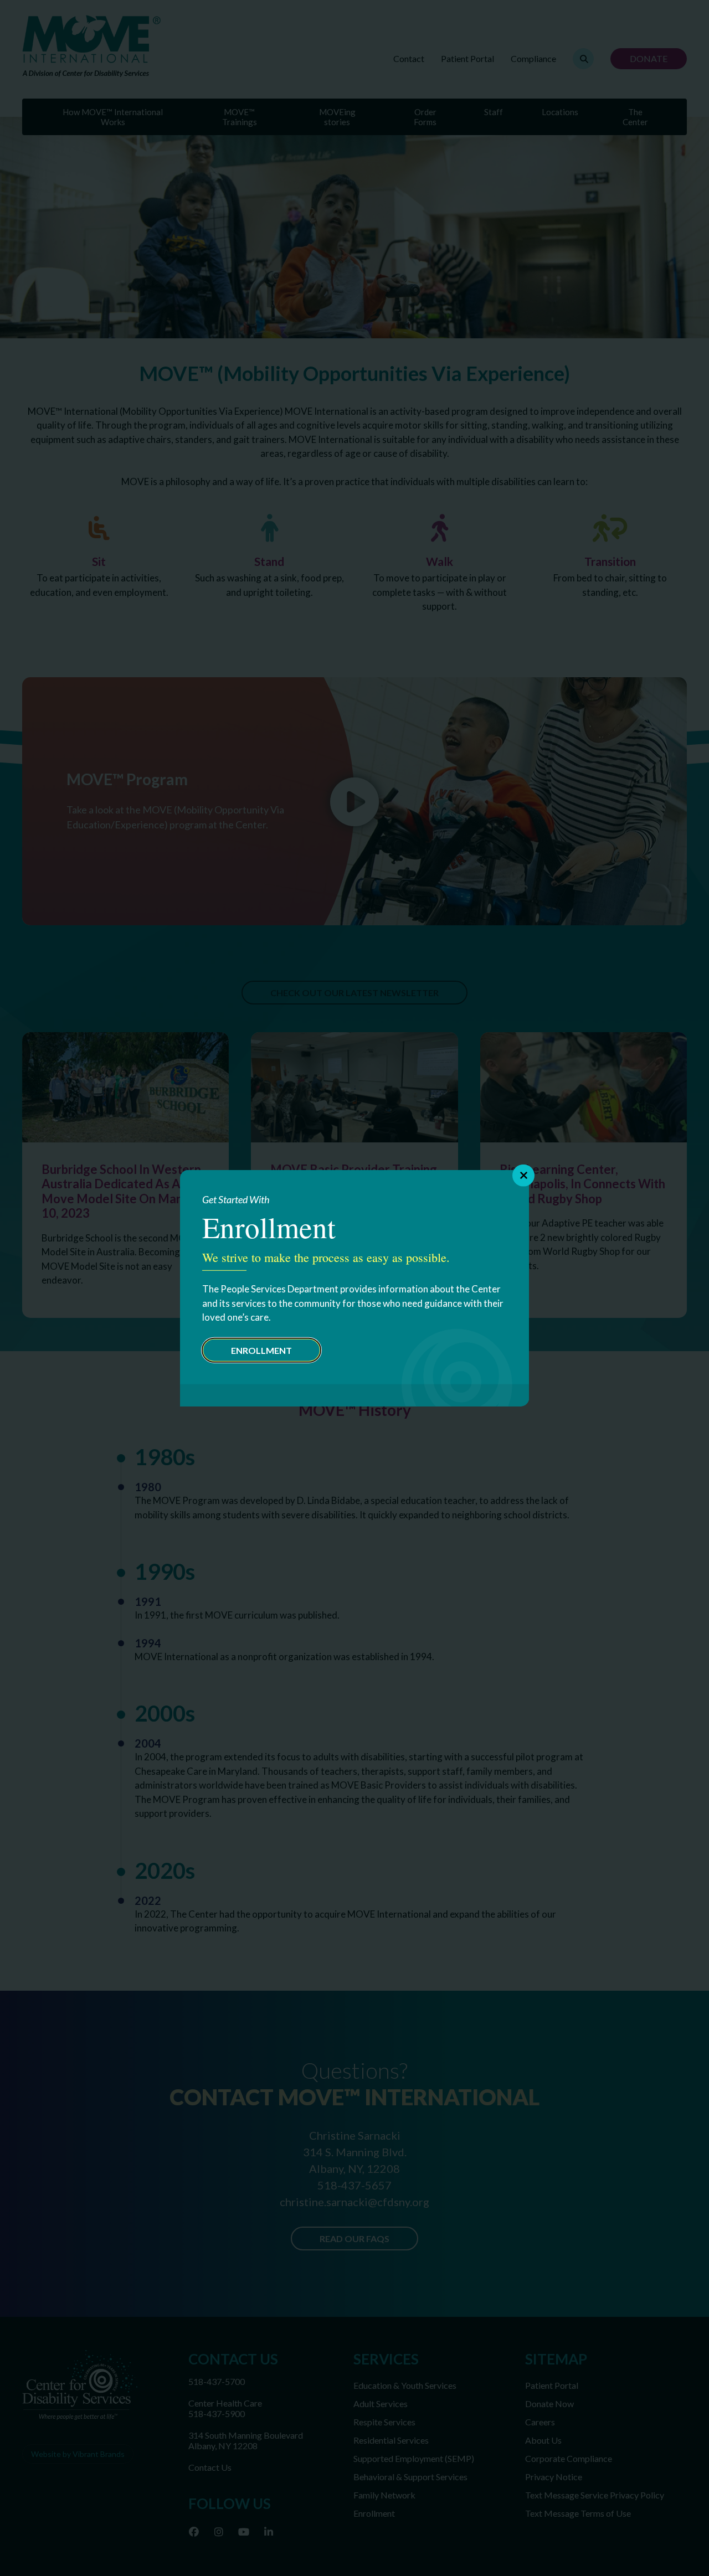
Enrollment (261, 1350)
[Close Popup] (523, 1176)
